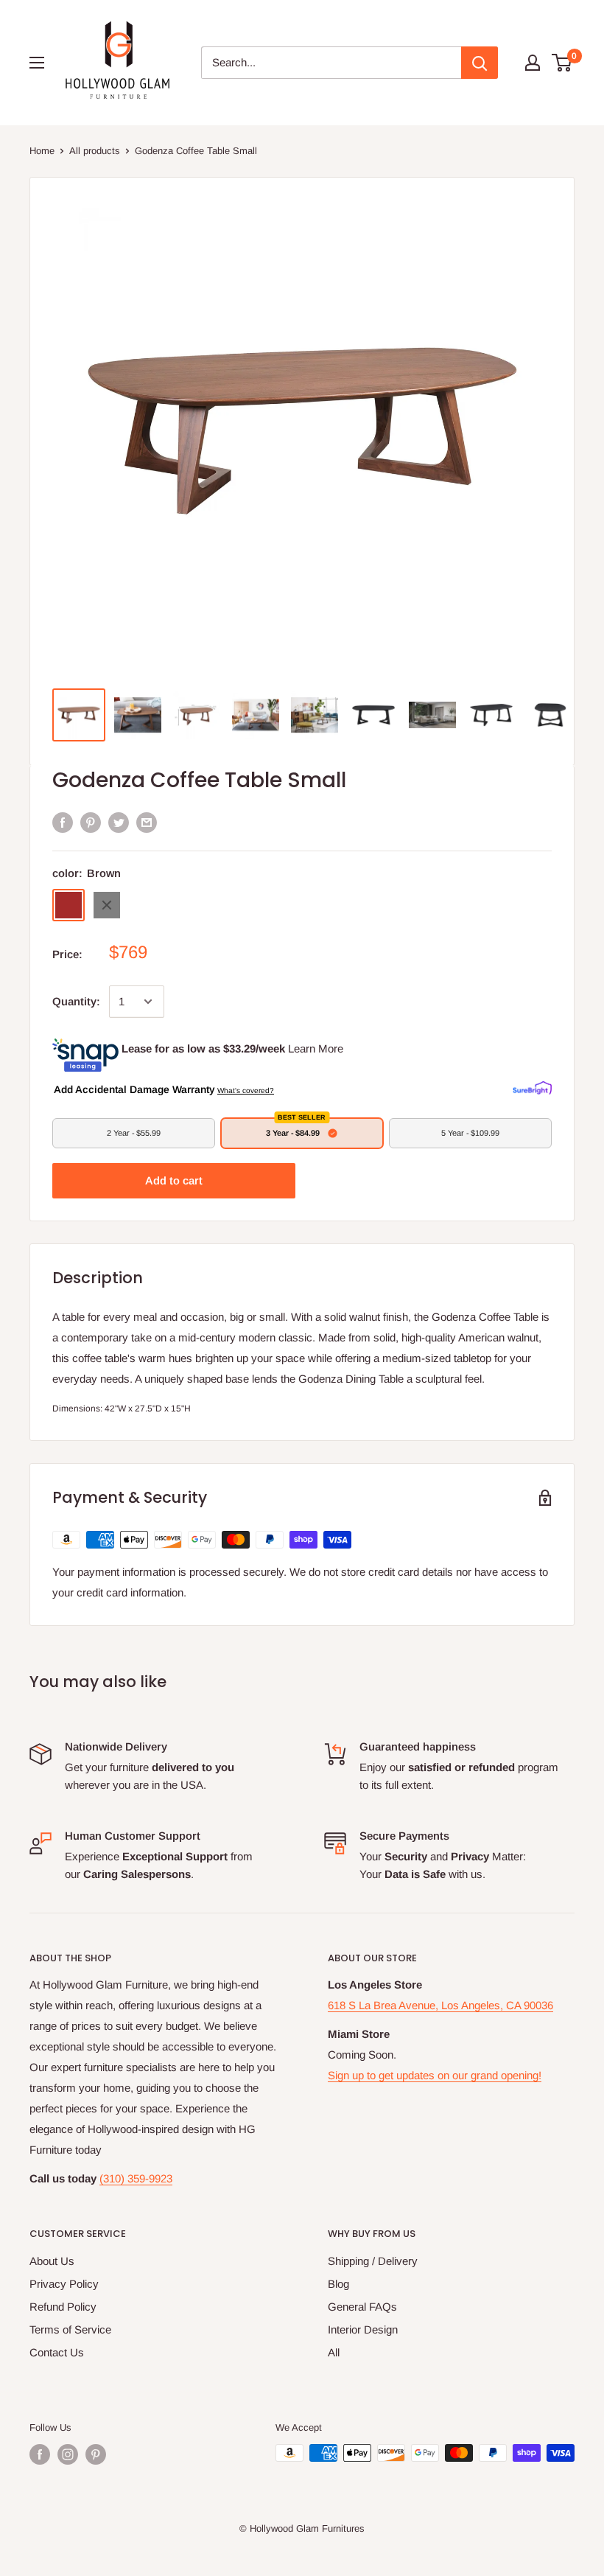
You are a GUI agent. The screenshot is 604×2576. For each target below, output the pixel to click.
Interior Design (363, 2329)
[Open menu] (37, 63)
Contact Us (57, 2352)
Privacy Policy (64, 2284)
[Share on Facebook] (63, 822)
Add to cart (174, 1180)
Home (42, 151)
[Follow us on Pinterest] (96, 2454)
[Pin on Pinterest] (91, 822)
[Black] (107, 905)
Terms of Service (70, 2329)
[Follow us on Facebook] (40, 2454)
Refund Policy (63, 2307)
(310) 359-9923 (136, 2178)
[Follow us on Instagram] (68, 2454)
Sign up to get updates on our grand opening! (435, 2075)
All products (95, 151)
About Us (52, 2261)
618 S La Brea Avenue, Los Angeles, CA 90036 (440, 2005)
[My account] (533, 63)
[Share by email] (147, 822)
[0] (562, 63)
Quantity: (76, 1001)
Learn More (316, 1048)
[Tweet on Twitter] (119, 822)
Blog (338, 2284)
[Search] (480, 63)
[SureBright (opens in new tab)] (532, 1089)
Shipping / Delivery (373, 2261)
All (334, 2352)
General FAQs (362, 2307)
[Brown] (69, 905)
